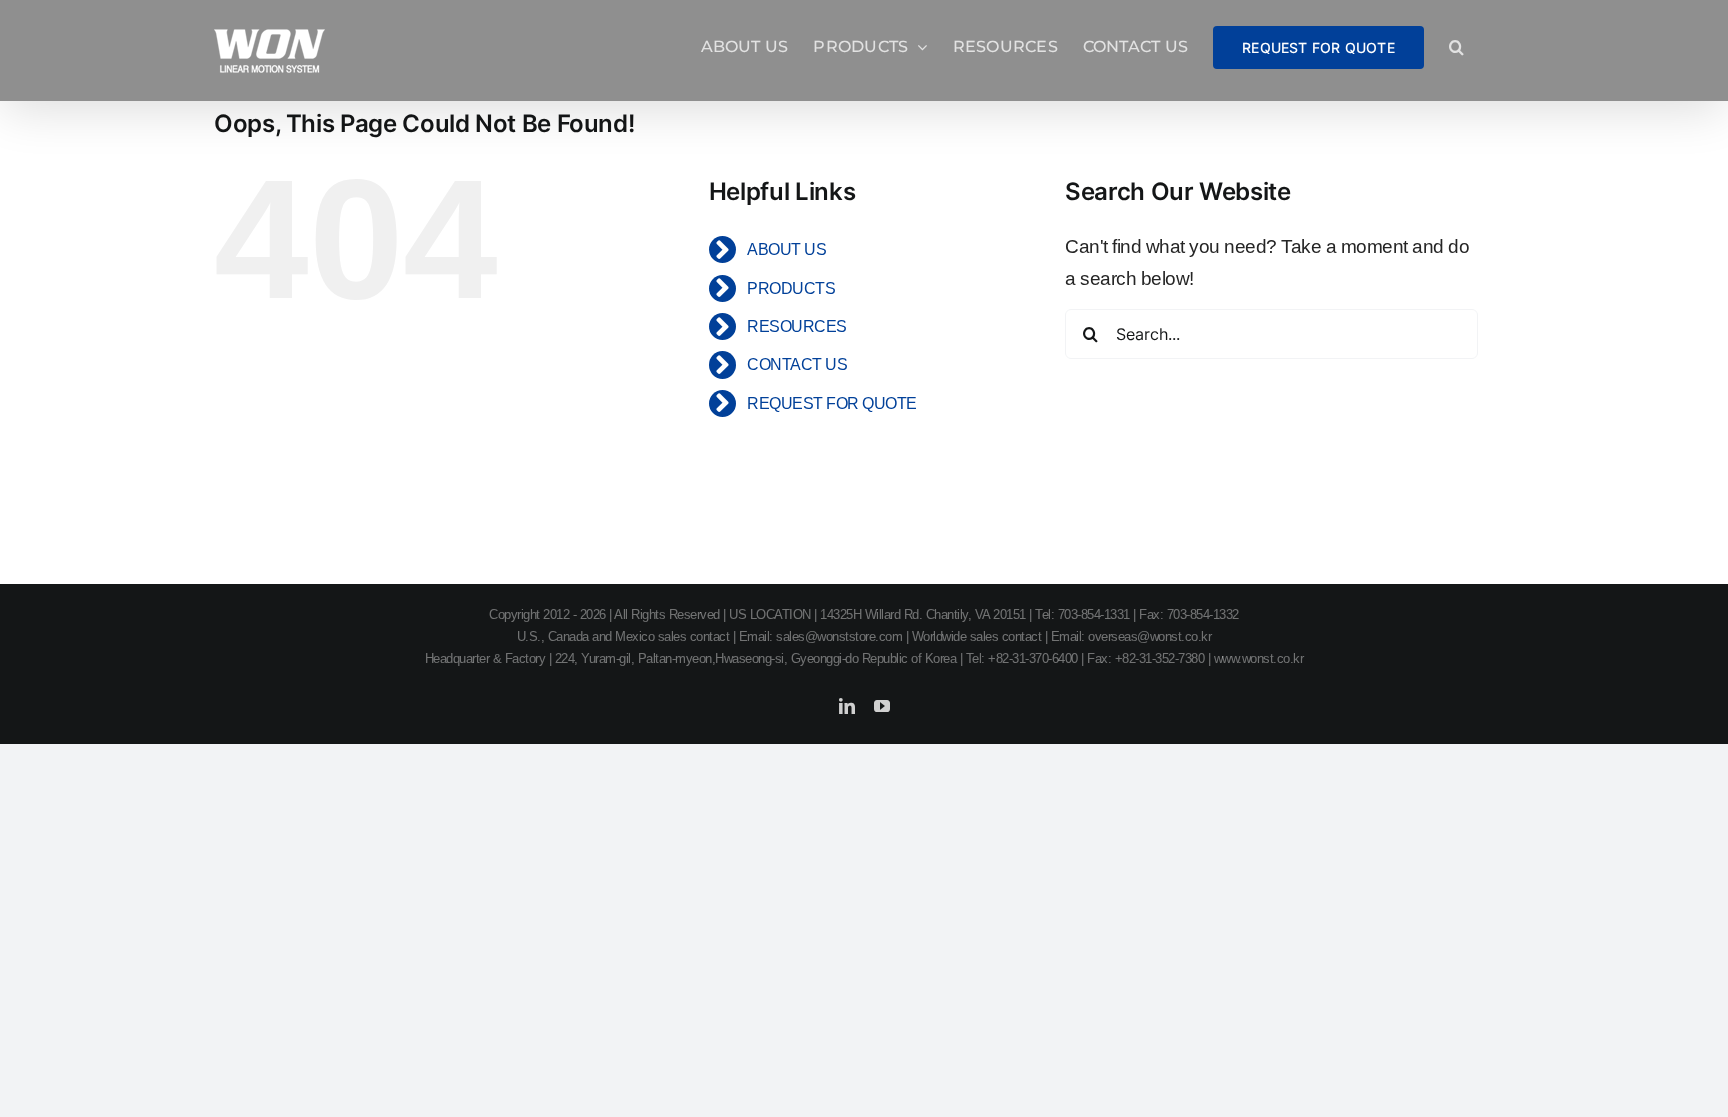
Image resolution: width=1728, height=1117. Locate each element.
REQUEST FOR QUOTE (832, 403)
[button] (1456, 47)
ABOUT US (786, 249)
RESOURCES (797, 326)
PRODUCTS (791, 288)
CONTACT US (797, 364)
